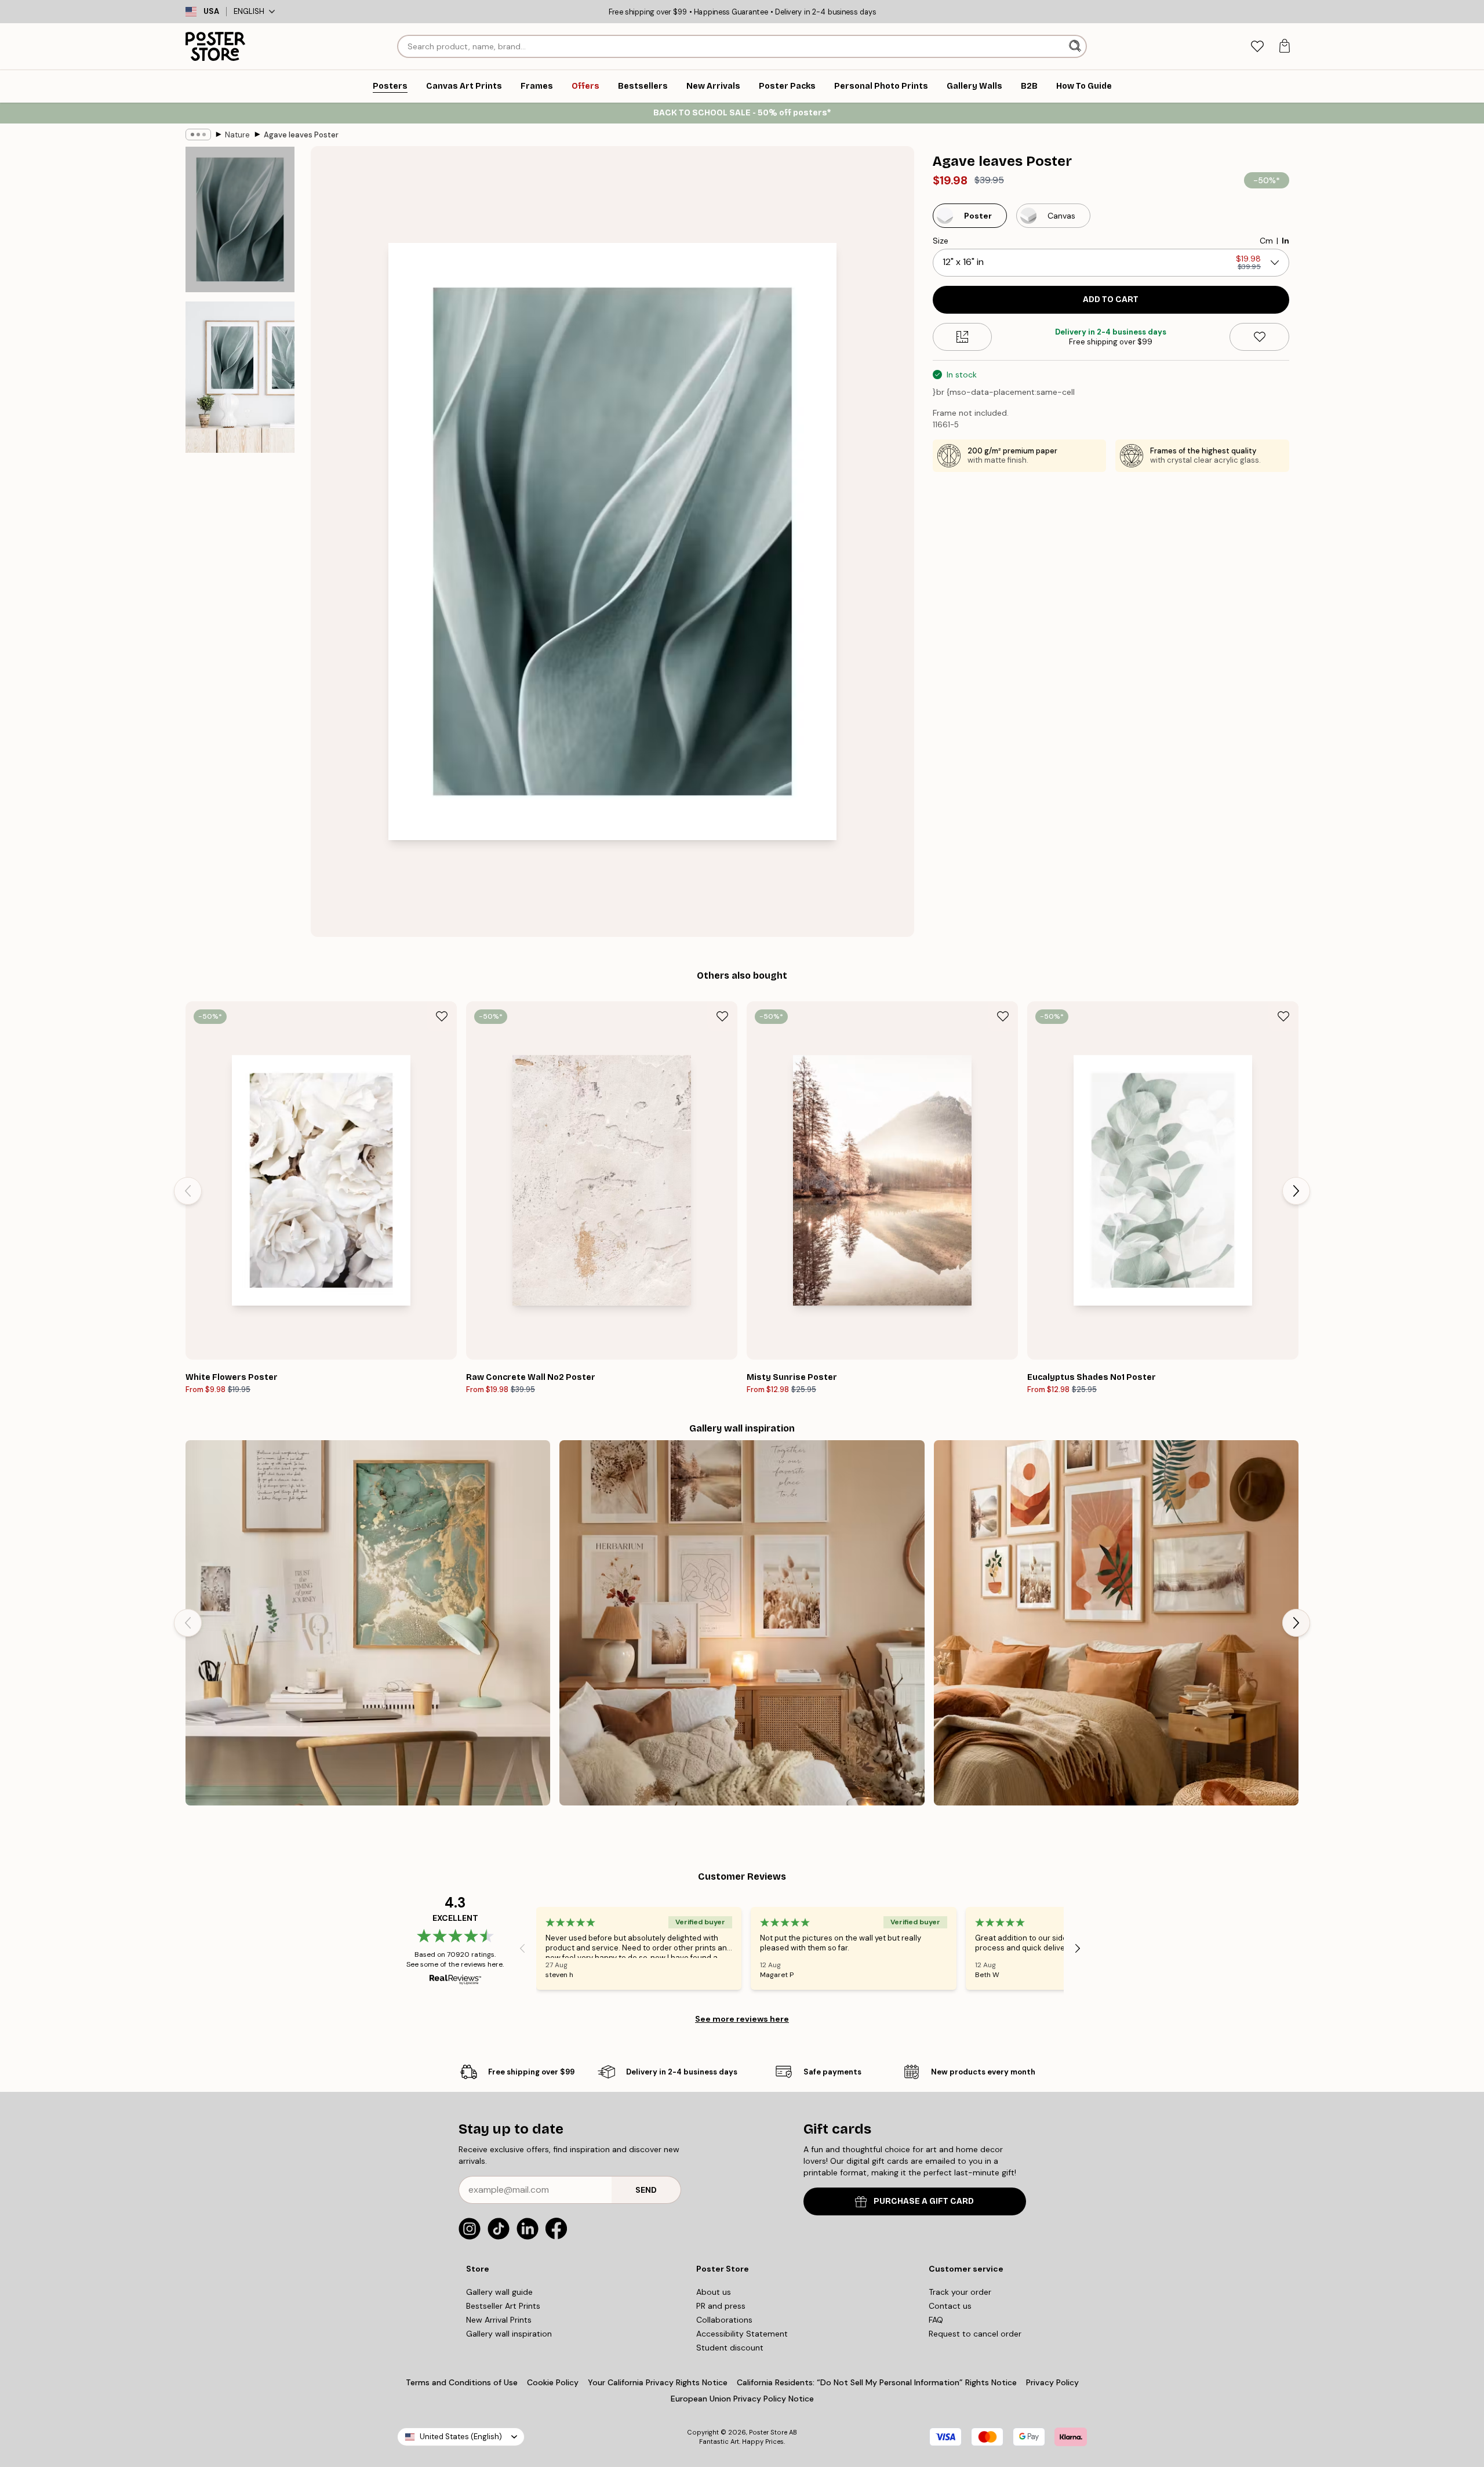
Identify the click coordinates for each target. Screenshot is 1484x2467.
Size (941, 241)
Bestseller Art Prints (503, 2306)
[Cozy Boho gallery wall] (742, 1623)
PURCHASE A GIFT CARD (924, 2201)
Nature (237, 135)
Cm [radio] (1266, 241)
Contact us (950, 2306)
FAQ (936, 2320)
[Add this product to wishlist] (1259, 337)
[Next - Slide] (1296, 1191)
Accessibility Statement (742, 2334)
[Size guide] (963, 337)
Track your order (960, 2292)
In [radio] (1285, 241)
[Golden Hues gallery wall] (368, 1623)
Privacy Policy (1052, 2382)
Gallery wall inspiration (509, 2334)
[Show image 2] (240, 377)
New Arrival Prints (499, 2320)
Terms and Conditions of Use (462, 2382)
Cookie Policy (553, 2382)
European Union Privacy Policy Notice (742, 2399)
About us (714, 2292)
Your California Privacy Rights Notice (658, 2382)
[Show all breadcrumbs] (198, 135)
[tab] (1257, 47)
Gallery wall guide (499, 2292)
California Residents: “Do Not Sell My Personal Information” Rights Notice (877, 2382)
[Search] (1076, 46)
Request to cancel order (975, 2334)
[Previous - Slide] (188, 1191)
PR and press (721, 2306)
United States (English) (461, 2437)
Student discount (730, 2348)
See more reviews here (742, 2019)
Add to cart (1111, 299)
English (249, 11)
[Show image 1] (240, 219)
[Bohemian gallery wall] (1116, 1623)
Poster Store (768, 2432)
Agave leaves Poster (301, 135)
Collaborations (724, 2320)
